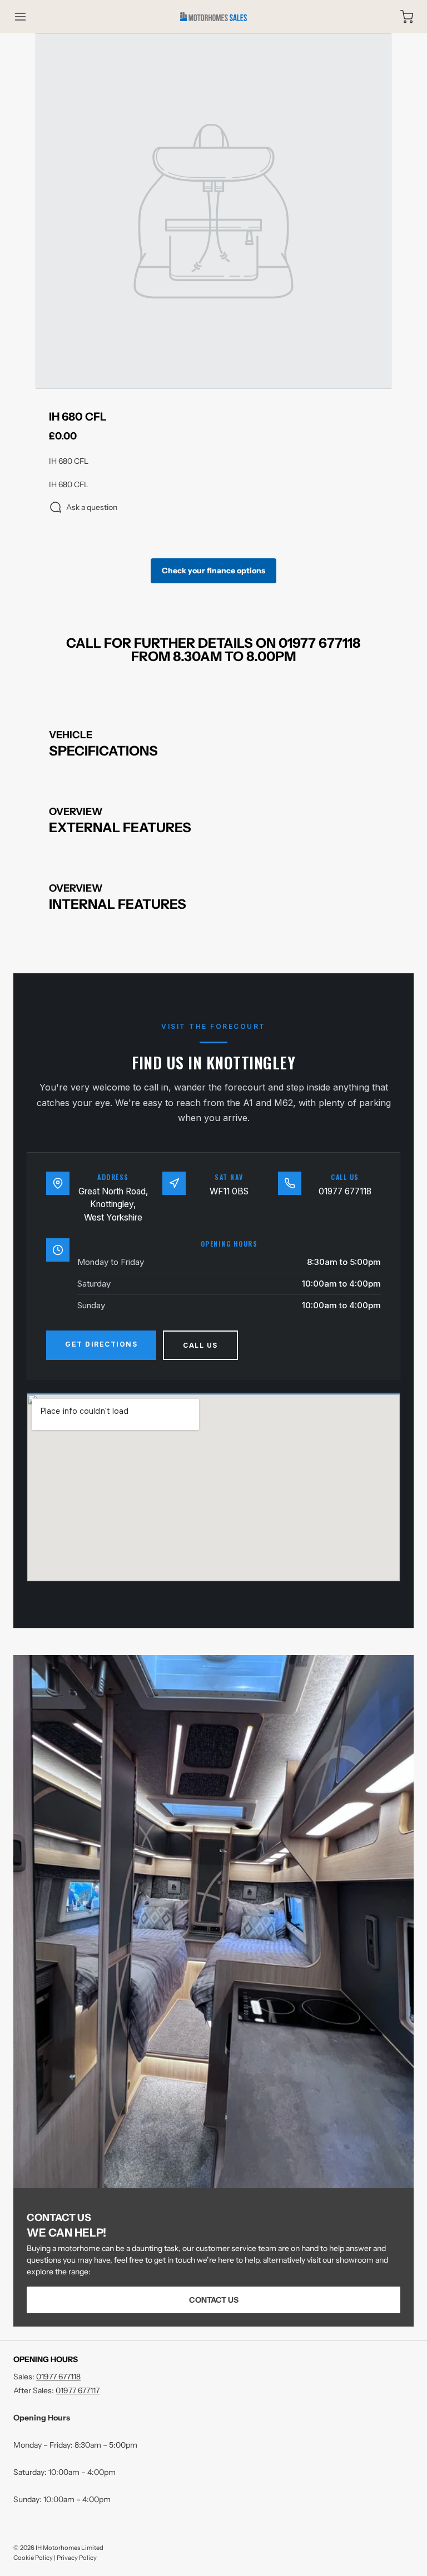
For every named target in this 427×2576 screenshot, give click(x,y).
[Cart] (401, 17)
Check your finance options (213, 571)
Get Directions (101, 1344)
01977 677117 (78, 2390)
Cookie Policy (33, 2558)
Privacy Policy (77, 2558)
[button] (26, 17)
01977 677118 (345, 1191)
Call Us (200, 1345)
